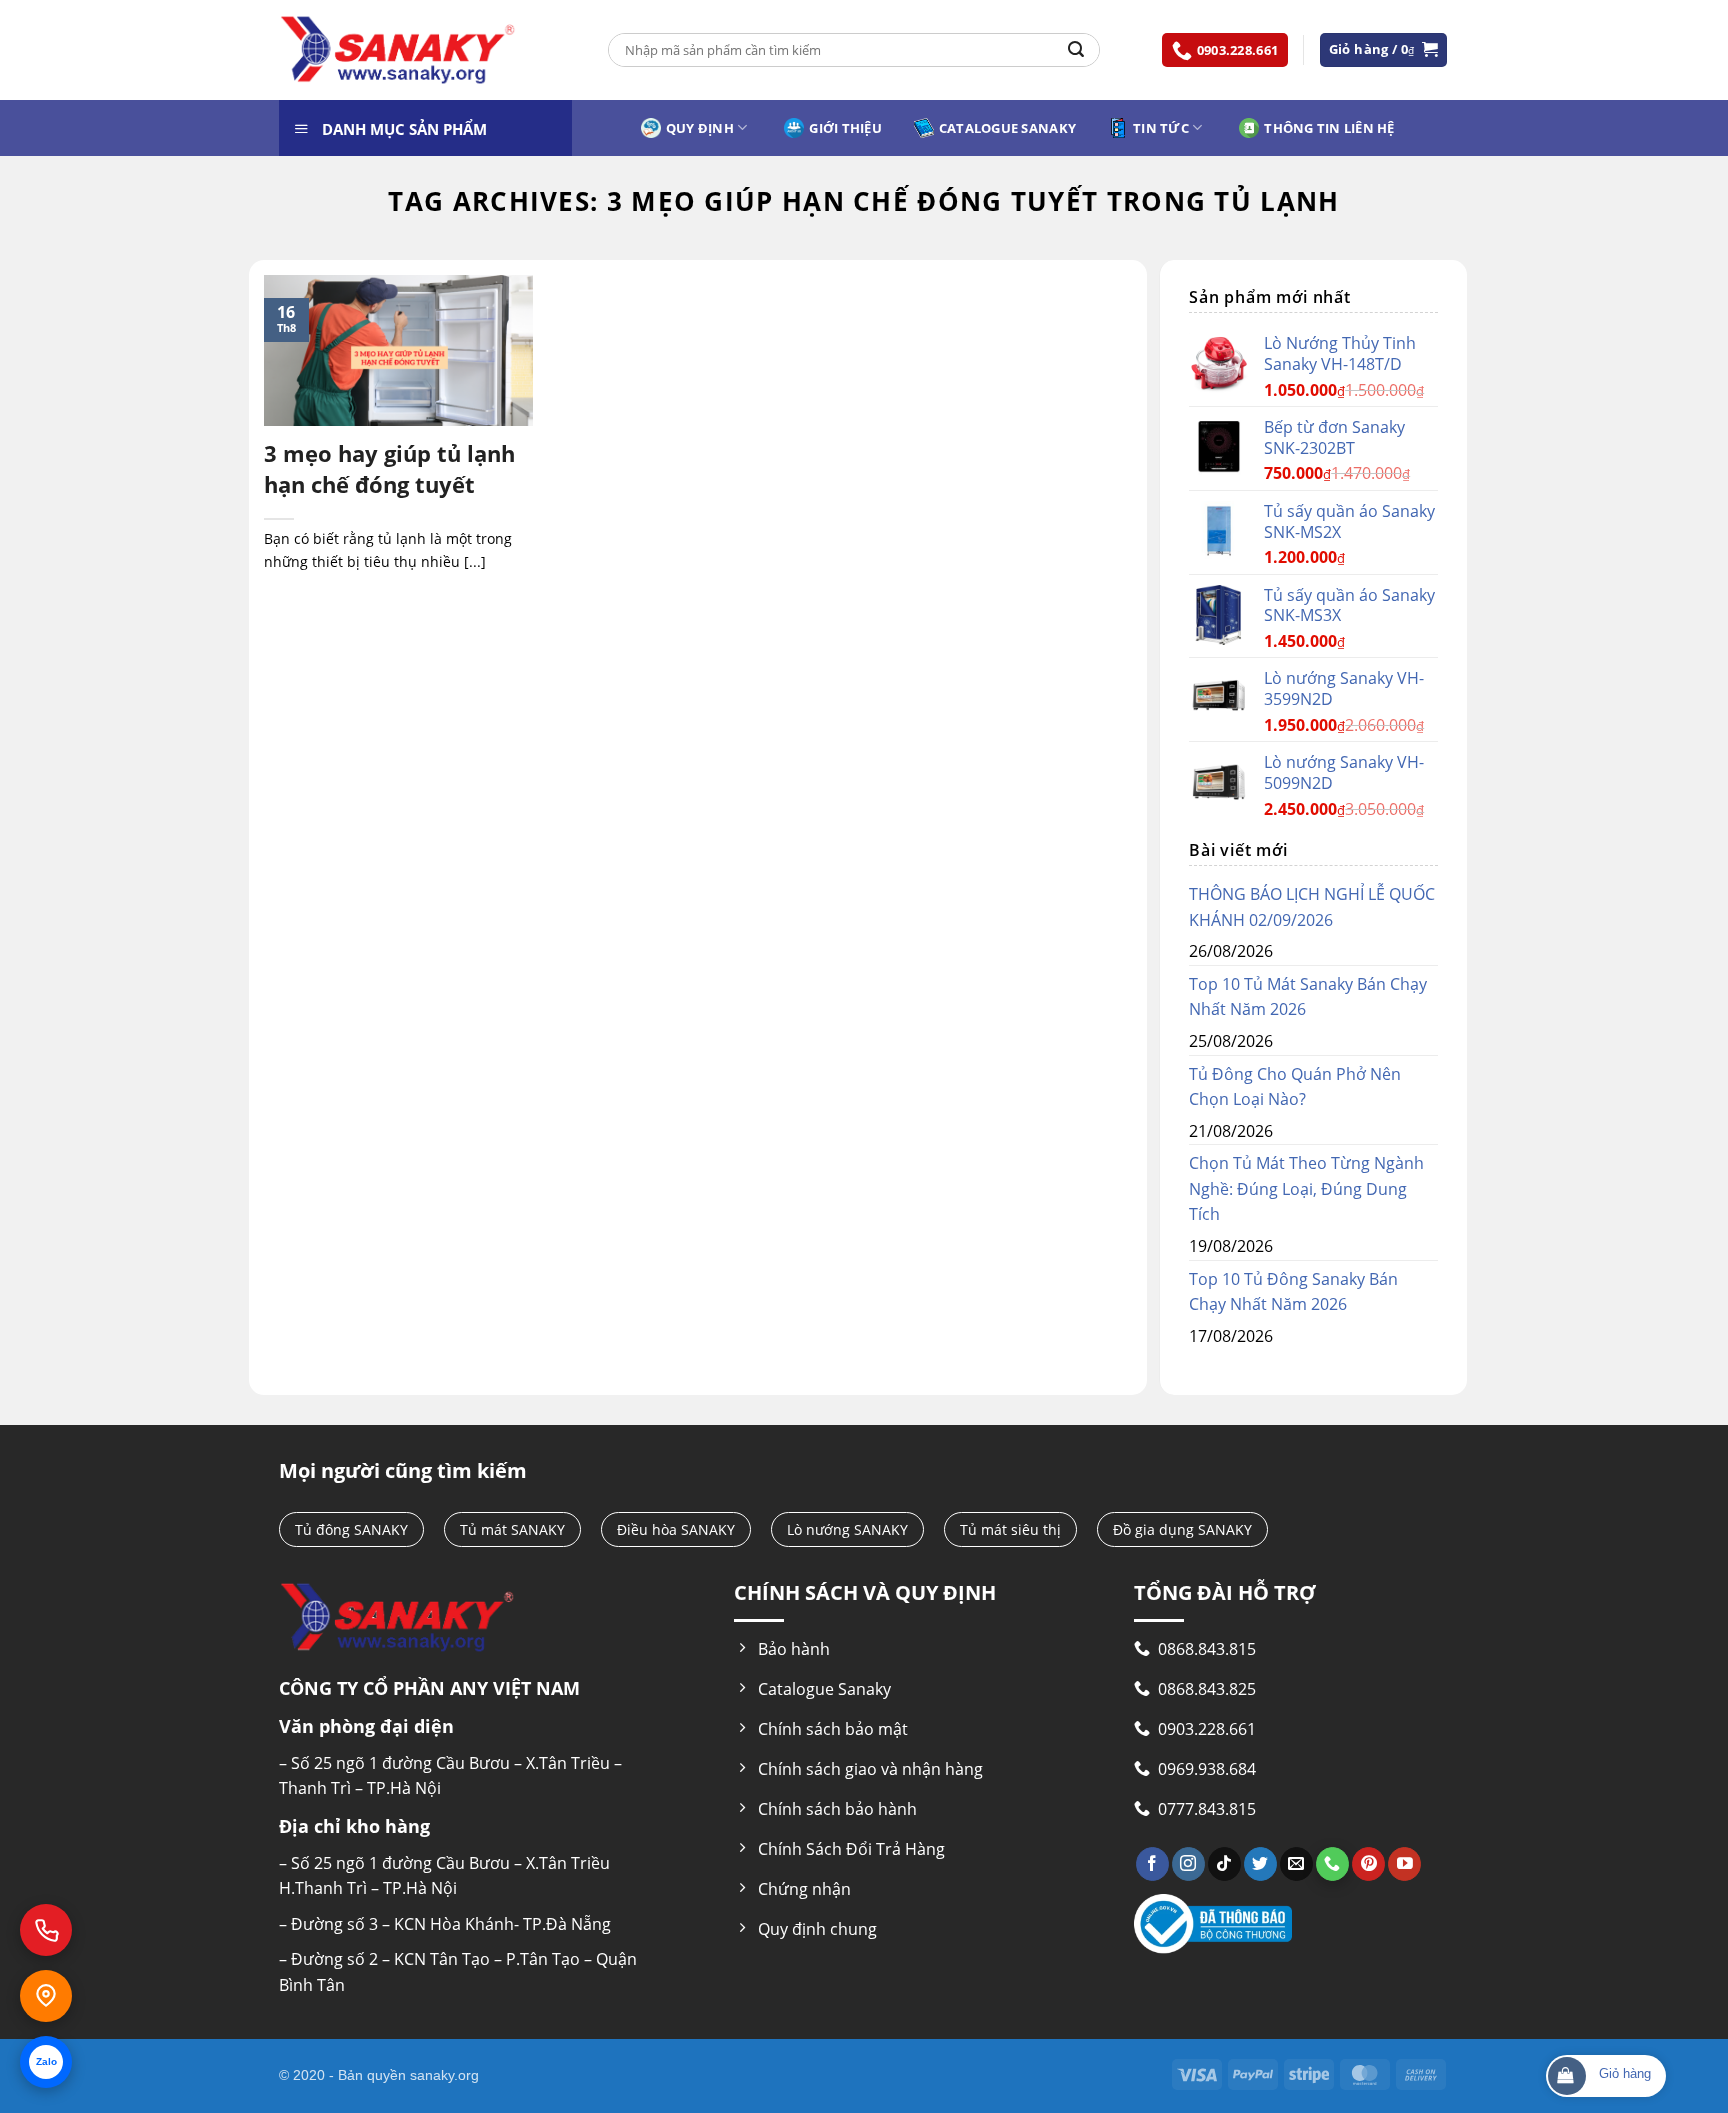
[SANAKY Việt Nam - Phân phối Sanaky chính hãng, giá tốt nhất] (398, 50)
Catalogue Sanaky (1007, 128)
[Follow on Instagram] (1188, 1864)
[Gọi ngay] (46, 1930)
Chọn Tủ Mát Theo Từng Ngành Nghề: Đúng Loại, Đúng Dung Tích (1306, 1188)
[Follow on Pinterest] (1368, 1864)
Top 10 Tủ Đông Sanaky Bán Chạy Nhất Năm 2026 (1293, 1292)
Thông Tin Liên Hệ (1329, 128)
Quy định (700, 128)
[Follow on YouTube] (1404, 1864)
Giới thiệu (845, 128)
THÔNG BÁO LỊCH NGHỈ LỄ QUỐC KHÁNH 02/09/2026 (1312, 907)
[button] (1384, 49)
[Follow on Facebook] (1152, 1864)
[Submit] (1076, 50)
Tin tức (1161, 128)
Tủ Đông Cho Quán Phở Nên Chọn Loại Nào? (1295, 1087)
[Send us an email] (1296, 1864)
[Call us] (1332, 1864)
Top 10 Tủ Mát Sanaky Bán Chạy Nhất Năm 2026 (1308, 997)
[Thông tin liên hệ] (46, 1996)
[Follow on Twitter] (1260, 1864)
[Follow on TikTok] (1224, 1864)
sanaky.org (444, 2075)
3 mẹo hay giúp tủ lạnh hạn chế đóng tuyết (389, 468)
